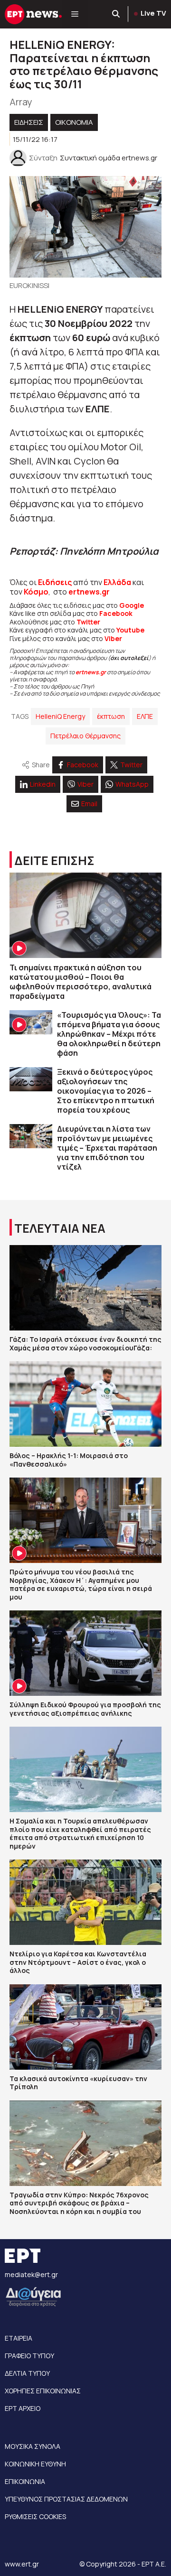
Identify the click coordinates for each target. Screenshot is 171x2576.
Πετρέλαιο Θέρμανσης (85, 736)
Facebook (116, 613)
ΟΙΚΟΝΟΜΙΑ (74, 122)
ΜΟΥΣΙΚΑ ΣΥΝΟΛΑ (33, 2446)
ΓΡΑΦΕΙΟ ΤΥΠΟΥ (29, 2356)
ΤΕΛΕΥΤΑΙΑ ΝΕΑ (60, 1228)
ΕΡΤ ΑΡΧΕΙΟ (23, 2408)
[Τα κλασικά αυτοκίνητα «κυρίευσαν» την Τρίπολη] (85, 2027)
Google (132, 605)
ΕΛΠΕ (145, 716)
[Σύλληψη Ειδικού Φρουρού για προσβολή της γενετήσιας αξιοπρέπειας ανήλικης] (85, 1653)
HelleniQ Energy (60, 716)
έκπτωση (111, 716)
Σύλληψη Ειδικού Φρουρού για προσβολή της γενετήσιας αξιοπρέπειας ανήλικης (85, 1709)
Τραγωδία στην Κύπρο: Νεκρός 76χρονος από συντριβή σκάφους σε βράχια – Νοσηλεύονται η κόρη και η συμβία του (79, 2203)
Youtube (130, 630)
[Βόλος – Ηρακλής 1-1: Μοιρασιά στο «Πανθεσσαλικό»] (85, 1404)
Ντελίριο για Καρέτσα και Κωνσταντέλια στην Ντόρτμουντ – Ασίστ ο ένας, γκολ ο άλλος (78, 1962)
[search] (116, 14)
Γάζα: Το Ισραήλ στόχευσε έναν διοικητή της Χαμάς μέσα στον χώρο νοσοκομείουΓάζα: (85, 1344)
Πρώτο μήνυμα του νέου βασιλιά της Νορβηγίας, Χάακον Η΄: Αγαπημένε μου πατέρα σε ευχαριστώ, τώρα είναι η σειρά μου (81, 1584)
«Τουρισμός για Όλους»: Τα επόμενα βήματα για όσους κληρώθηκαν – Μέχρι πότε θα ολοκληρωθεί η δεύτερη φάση (109, 1034)
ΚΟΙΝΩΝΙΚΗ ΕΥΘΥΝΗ (35, 2464)
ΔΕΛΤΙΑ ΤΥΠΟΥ (27, 2373)
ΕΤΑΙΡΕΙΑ (19, 2338)
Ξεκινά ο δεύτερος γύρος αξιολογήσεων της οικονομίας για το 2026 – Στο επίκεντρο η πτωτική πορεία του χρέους (106, 1091)
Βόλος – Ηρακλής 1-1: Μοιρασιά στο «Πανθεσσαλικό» (69, 1460)
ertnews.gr (91, 672)
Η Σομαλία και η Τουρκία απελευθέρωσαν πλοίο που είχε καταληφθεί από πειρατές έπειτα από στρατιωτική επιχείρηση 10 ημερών (80, 1833)
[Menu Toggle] (75, 14)
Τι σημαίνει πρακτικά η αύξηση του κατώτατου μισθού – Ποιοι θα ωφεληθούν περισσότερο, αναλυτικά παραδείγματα (81, 982)
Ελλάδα (117, 582)
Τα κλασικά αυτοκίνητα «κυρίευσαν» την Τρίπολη (78, 2083)
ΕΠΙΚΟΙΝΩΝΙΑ (25, 2481)
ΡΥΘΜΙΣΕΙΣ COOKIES (35, 2516)
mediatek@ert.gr (31, 2274)
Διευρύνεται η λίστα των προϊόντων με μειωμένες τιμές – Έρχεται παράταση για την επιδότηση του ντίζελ (107, 1148)
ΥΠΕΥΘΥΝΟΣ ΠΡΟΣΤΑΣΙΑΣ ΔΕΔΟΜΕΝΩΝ (66, 2499)
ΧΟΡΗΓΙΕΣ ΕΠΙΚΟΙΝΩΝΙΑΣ (43, 2391)
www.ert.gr (22, 2564)
